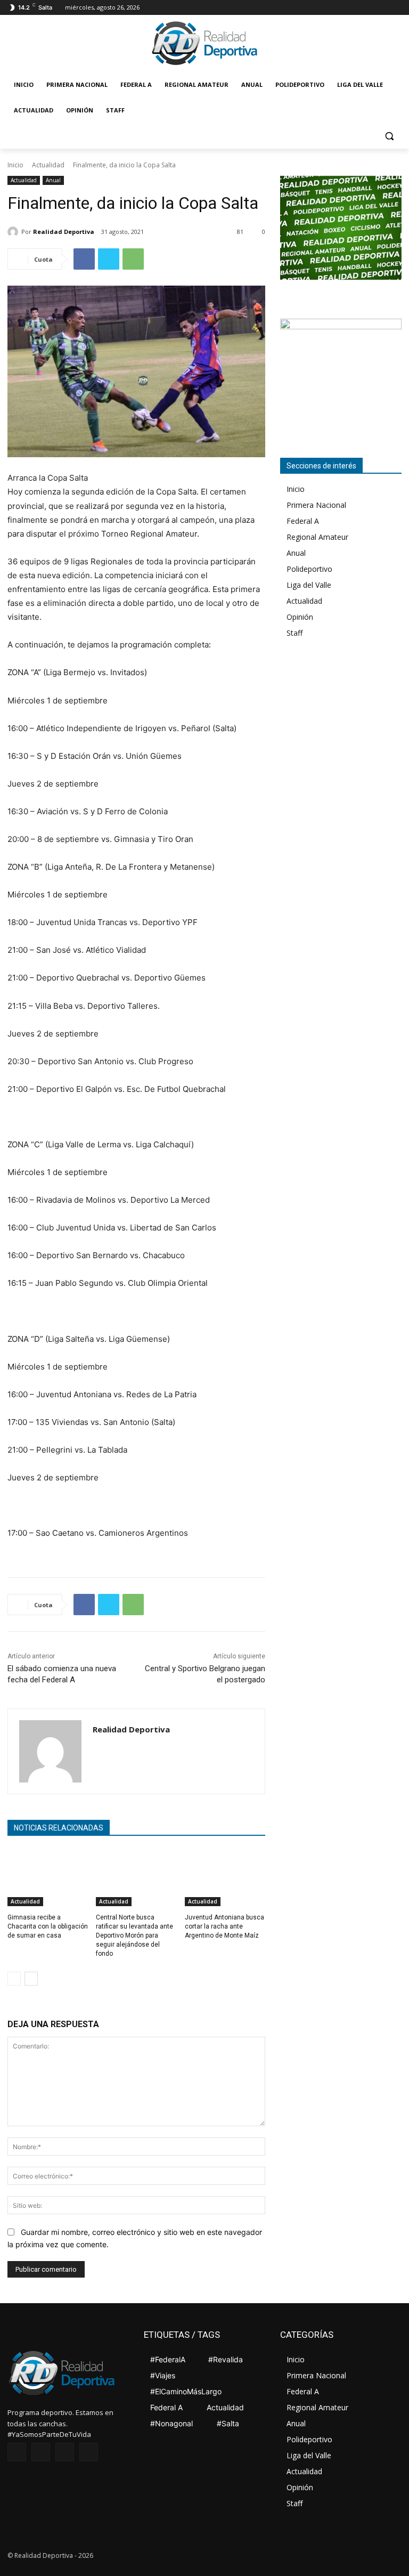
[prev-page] (14, 1979)
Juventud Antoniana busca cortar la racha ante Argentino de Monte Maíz (224, 1926)
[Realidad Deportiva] (14, 232)
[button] (389, 136)
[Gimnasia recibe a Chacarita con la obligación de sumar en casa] (48, 1878)
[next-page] (31, 1979)
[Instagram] (366, 8)
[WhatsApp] (133, 259)
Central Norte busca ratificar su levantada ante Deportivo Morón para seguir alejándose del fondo (134, 1935)
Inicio (15, 165)
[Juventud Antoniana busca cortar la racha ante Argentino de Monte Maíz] (225, 1878)
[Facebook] (351, 8)
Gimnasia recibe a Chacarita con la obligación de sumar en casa (48, 1926)
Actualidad (48, 165)
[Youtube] (395, 8)
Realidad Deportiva (64, 232)
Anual (53, 180)
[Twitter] (381, 8)
